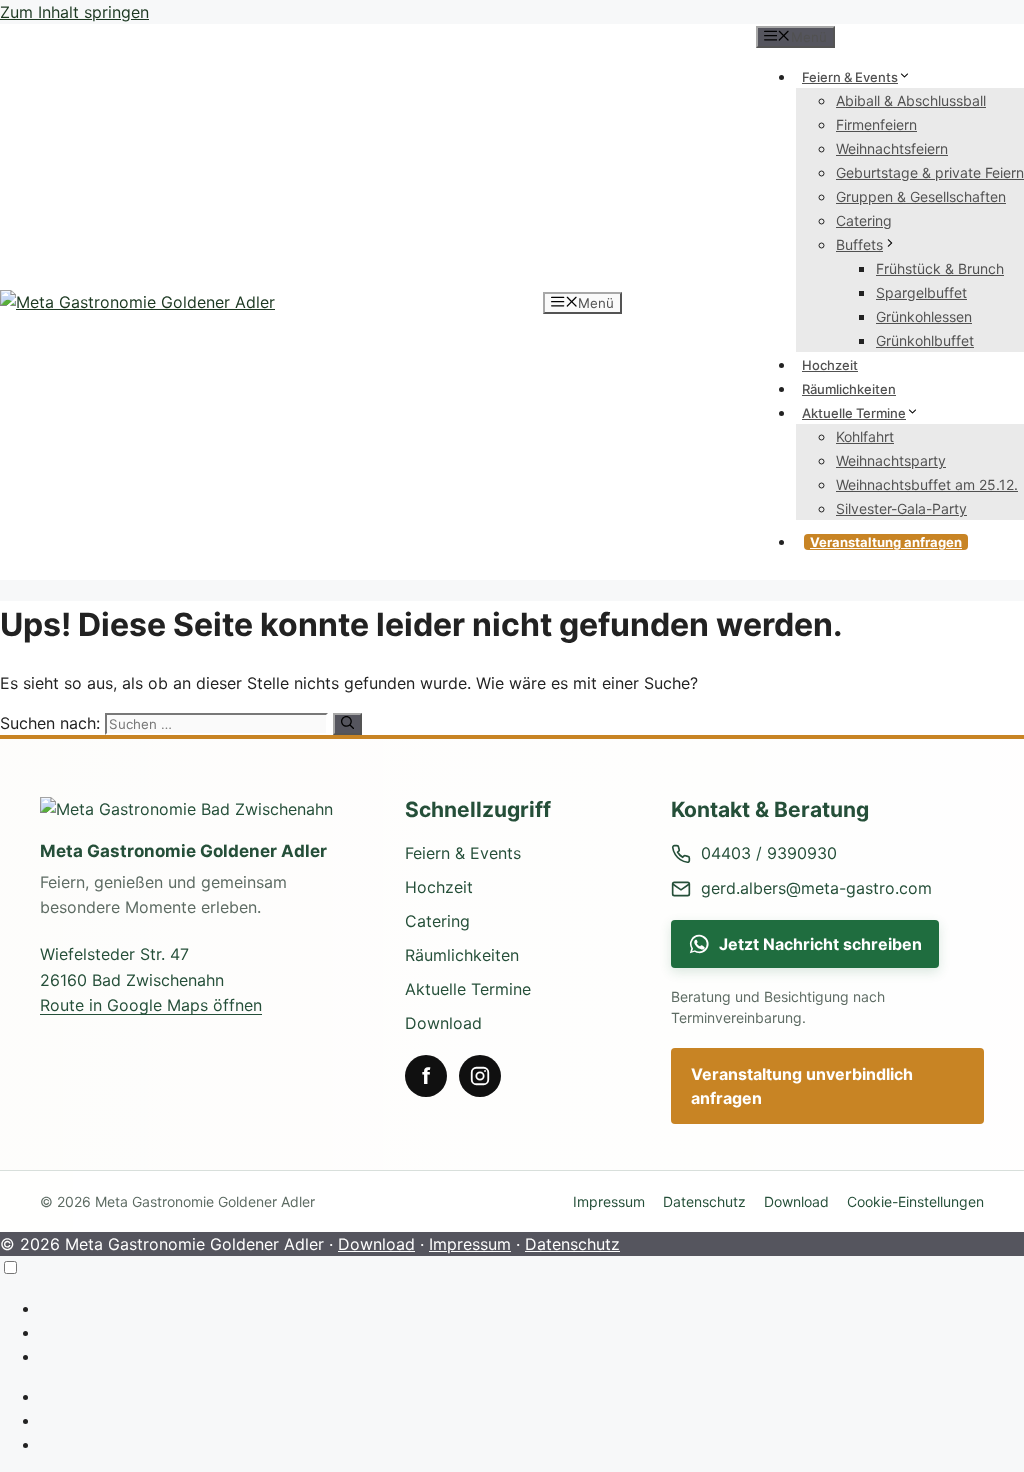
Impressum (609, 1201)
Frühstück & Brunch (940, 268)
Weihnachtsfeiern (892, 148)
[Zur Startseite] (203, 809)
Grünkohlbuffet (925, 340)
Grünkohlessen (924, 316)
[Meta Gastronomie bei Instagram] (480, 1076)
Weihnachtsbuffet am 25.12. (927, 484)
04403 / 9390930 (769, 853)
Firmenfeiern (876, 124)
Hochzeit (830, 365)
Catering (864, 220)
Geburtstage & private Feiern (930, 172)
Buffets (859, 244)
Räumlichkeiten (849, 389)
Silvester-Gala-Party (901, 508)
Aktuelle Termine (854, 413)
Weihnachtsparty (891, 460)
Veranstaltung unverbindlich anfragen (802, 1086)
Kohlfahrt (865, 436)
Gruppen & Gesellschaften (921, 196)
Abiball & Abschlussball (911, 100)
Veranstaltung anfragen (886, 542)
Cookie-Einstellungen (915, 1201)
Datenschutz (704, 1201)
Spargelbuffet (921, 292)
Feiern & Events (850, 77)
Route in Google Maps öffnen (151, 1005)
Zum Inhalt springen (74, 12)
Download (443, 1023)
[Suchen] (347, 724)
